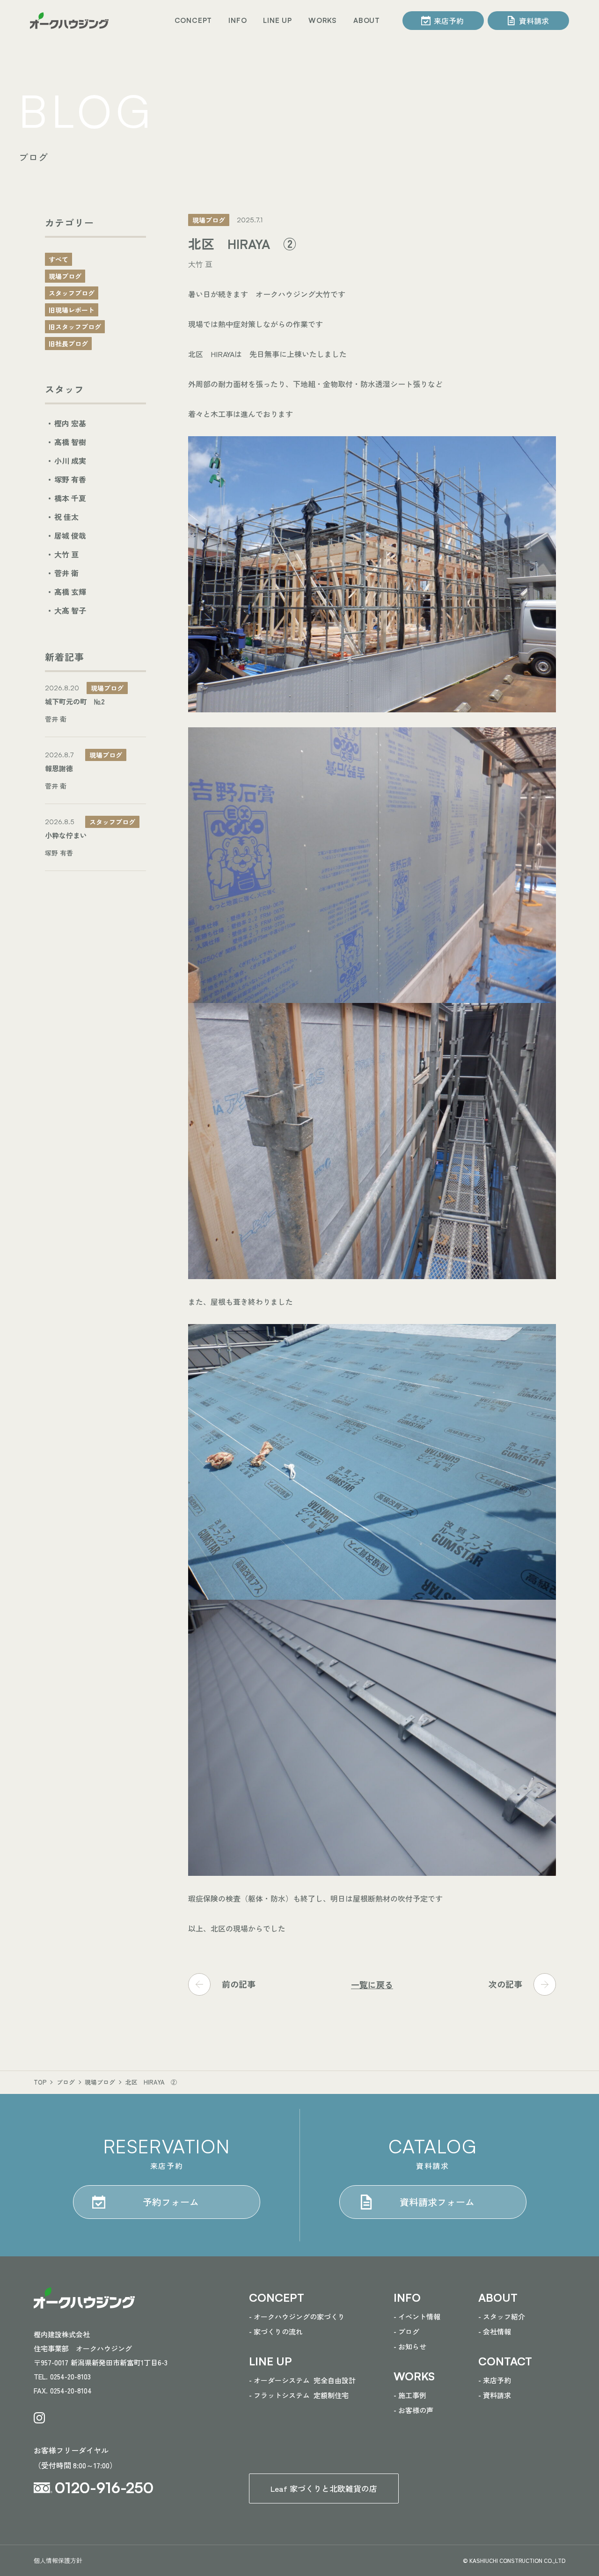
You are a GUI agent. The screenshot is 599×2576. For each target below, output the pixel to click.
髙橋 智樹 (70, 442)
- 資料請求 (495, 2395)
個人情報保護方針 (58, 2560)
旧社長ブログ (68, 344)
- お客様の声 (413, 2410)
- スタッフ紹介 (502, 2316)
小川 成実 (70, 461)
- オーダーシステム (302, 2380)
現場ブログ (65, 276)
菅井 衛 (66, 573)
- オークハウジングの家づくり (297, 2316)
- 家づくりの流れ (276, 2331)
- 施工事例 (410, 2395)
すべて (58, 259)
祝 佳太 (66, 517)
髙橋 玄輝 (70, 592)
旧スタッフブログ (75, 327)
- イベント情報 (417, 2316)
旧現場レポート (72, 310)
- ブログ (406, 2331)
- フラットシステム (299, 2395)
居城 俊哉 (70, 535)
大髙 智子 (70, 610)
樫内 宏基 (70, 423)
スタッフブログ (72, 293)
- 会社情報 (495, 2331)
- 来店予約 (495, 2380)
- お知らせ (410, 2346)
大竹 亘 (66, 554)
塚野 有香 (70, 479)
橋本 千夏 (70, 498)
